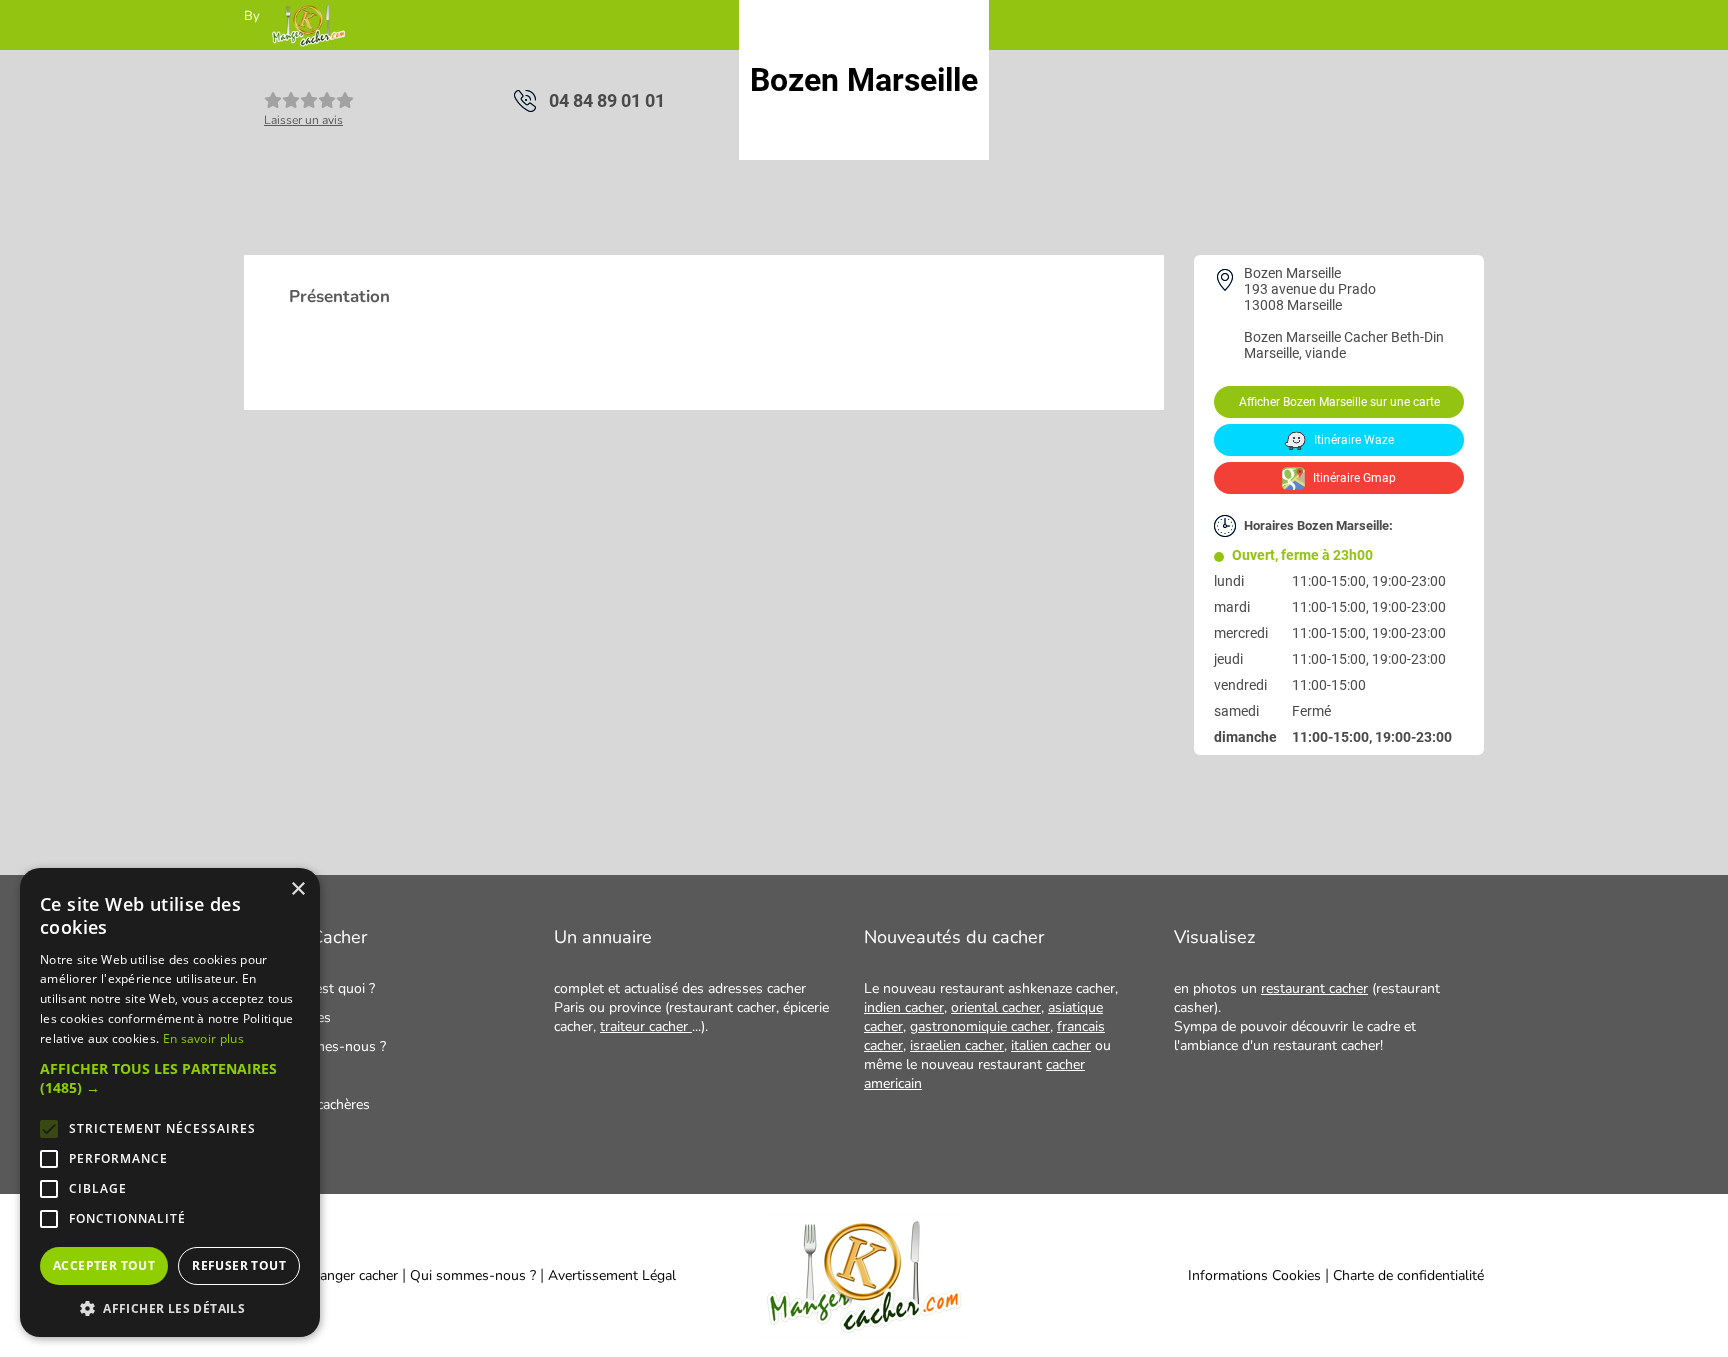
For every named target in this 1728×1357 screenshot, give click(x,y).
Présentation (339, 296)
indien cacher (904, 1007)
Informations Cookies (1254, 1275)
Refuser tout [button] (239, 1265)
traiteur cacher (646, 1026)
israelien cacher (957, 1045)
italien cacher (1051, 1045)
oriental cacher (996, 1007)
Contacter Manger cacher (321, 1275)
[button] (170, 1078)
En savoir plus (203, 1038)
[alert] (170, 1102)
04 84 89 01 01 (607, 100)
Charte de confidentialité (1408, 1275)
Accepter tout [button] (104, 1265)
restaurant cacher (1314, 988)
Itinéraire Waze (1352, 440)
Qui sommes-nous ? (475, 1275)
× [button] (297, 889)
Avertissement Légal (612, 1275)
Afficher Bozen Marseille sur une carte (1339, 402)
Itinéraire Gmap (1353, 478)
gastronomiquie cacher (980, 1026)
